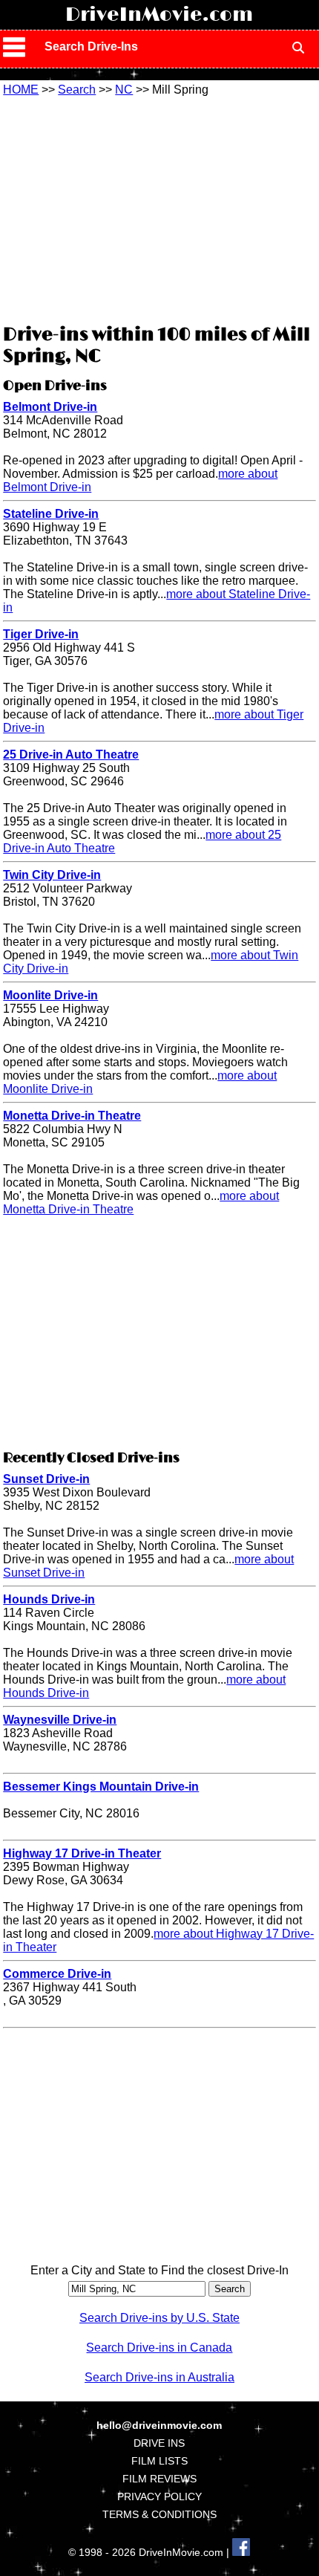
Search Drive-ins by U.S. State (159, 2318)
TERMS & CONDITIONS (159, 2514)
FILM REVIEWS (159, 2479)
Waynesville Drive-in (60, 1720)
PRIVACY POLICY (159, 2496)
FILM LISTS (159, 2461)
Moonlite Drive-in (50, 995)
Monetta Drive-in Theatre (72, 1116)
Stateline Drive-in (51, 514)
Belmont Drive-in (50, 407)
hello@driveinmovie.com (159, 2425)
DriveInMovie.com (159, 15)
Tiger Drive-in (41, 634)
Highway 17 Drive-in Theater (82, 1853)
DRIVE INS (159, 2443)
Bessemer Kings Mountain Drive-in (101, 1787)
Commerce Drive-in (57, 1974)
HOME (21, 90)
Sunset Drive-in (46, 1479)
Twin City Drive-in (52, 875)
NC (124, 90)
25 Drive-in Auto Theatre (71, 755)
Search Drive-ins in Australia (159, 2377)
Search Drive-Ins (91, 46)
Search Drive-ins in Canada (159, 2348)
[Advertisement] (159, 208)
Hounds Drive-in (49, 1599)
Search (77, 90)
